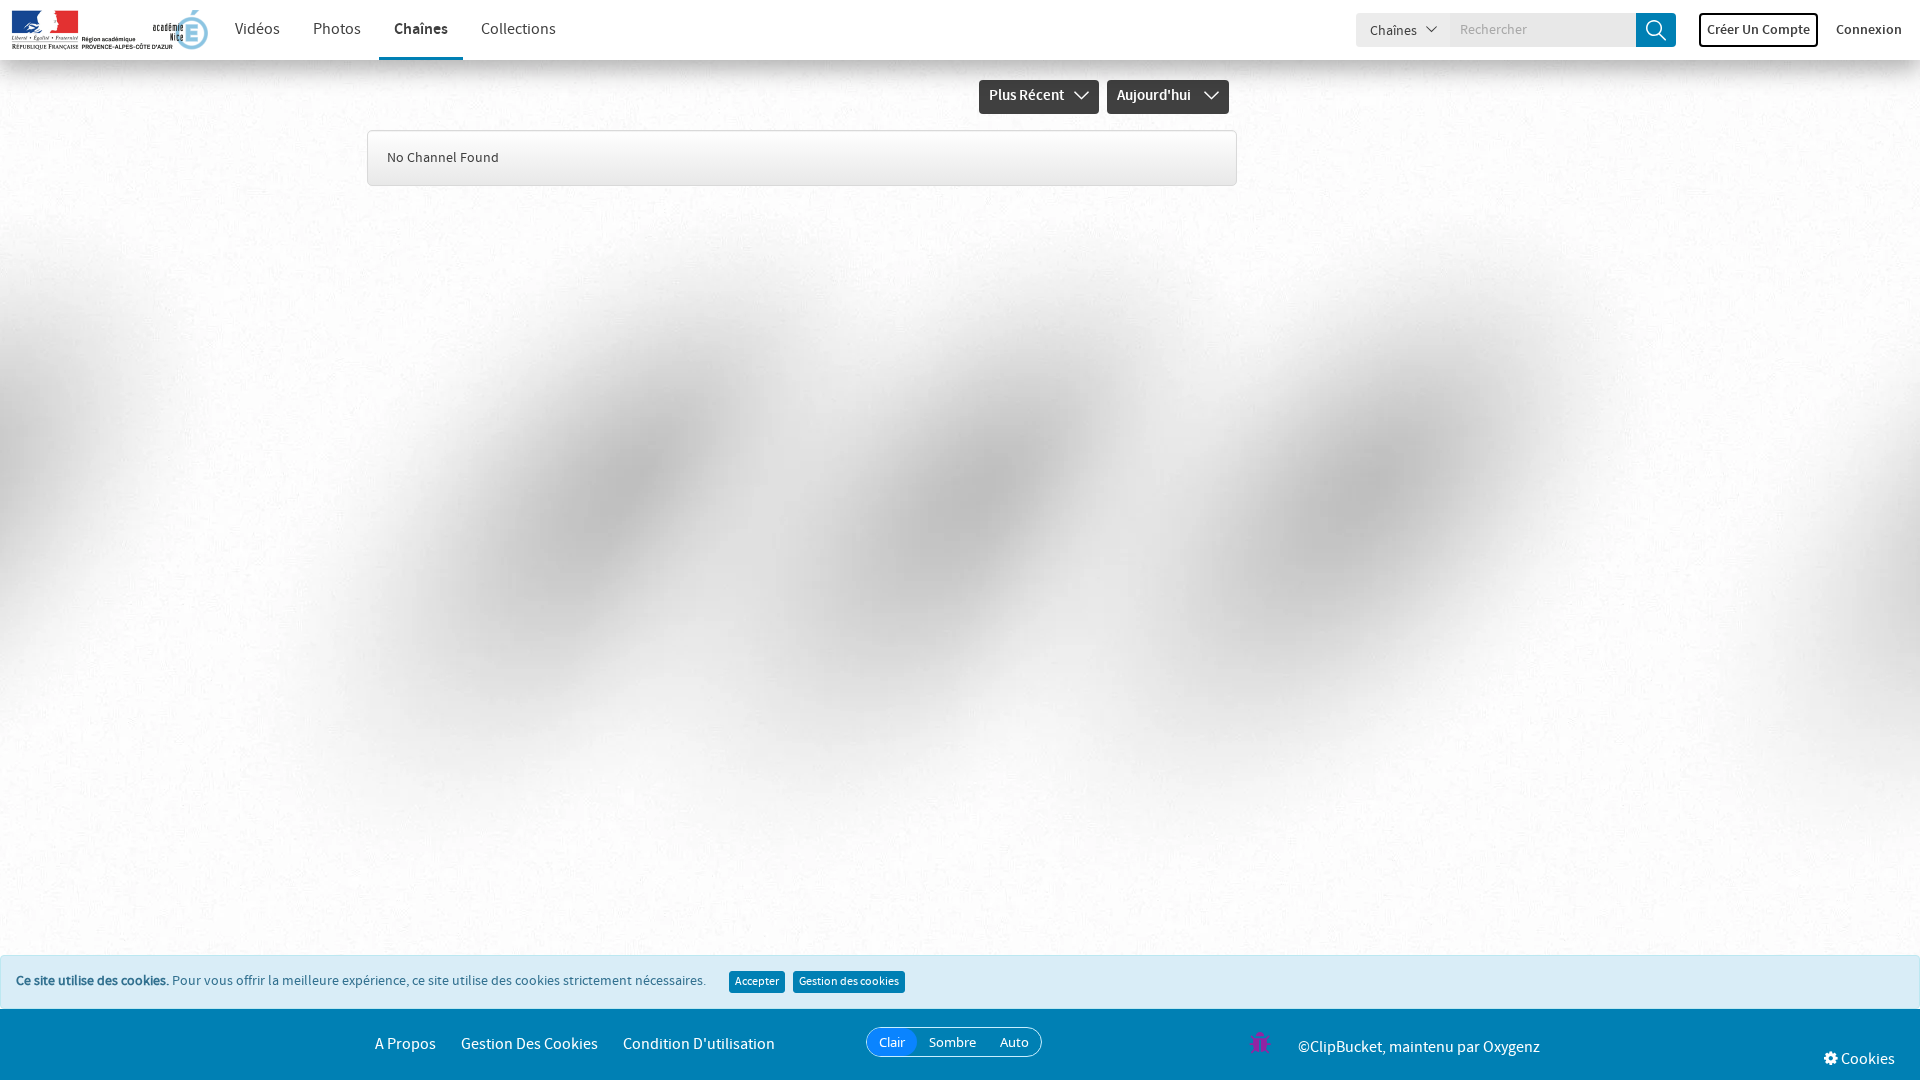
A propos (405, 1044)
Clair (892, 1042)
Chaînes (421, 29)
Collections (518, 29)
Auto (1014, 1042)
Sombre (952, 1042)
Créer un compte (1758, 30)
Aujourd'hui (1155, 96)
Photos (337, 29)
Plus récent (1026, 96)
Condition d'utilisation (699, 1044)
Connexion (1869, 30)
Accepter (757, 982)
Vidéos (257, 29)
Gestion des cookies (849, 982)
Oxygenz (1511, 1047)
